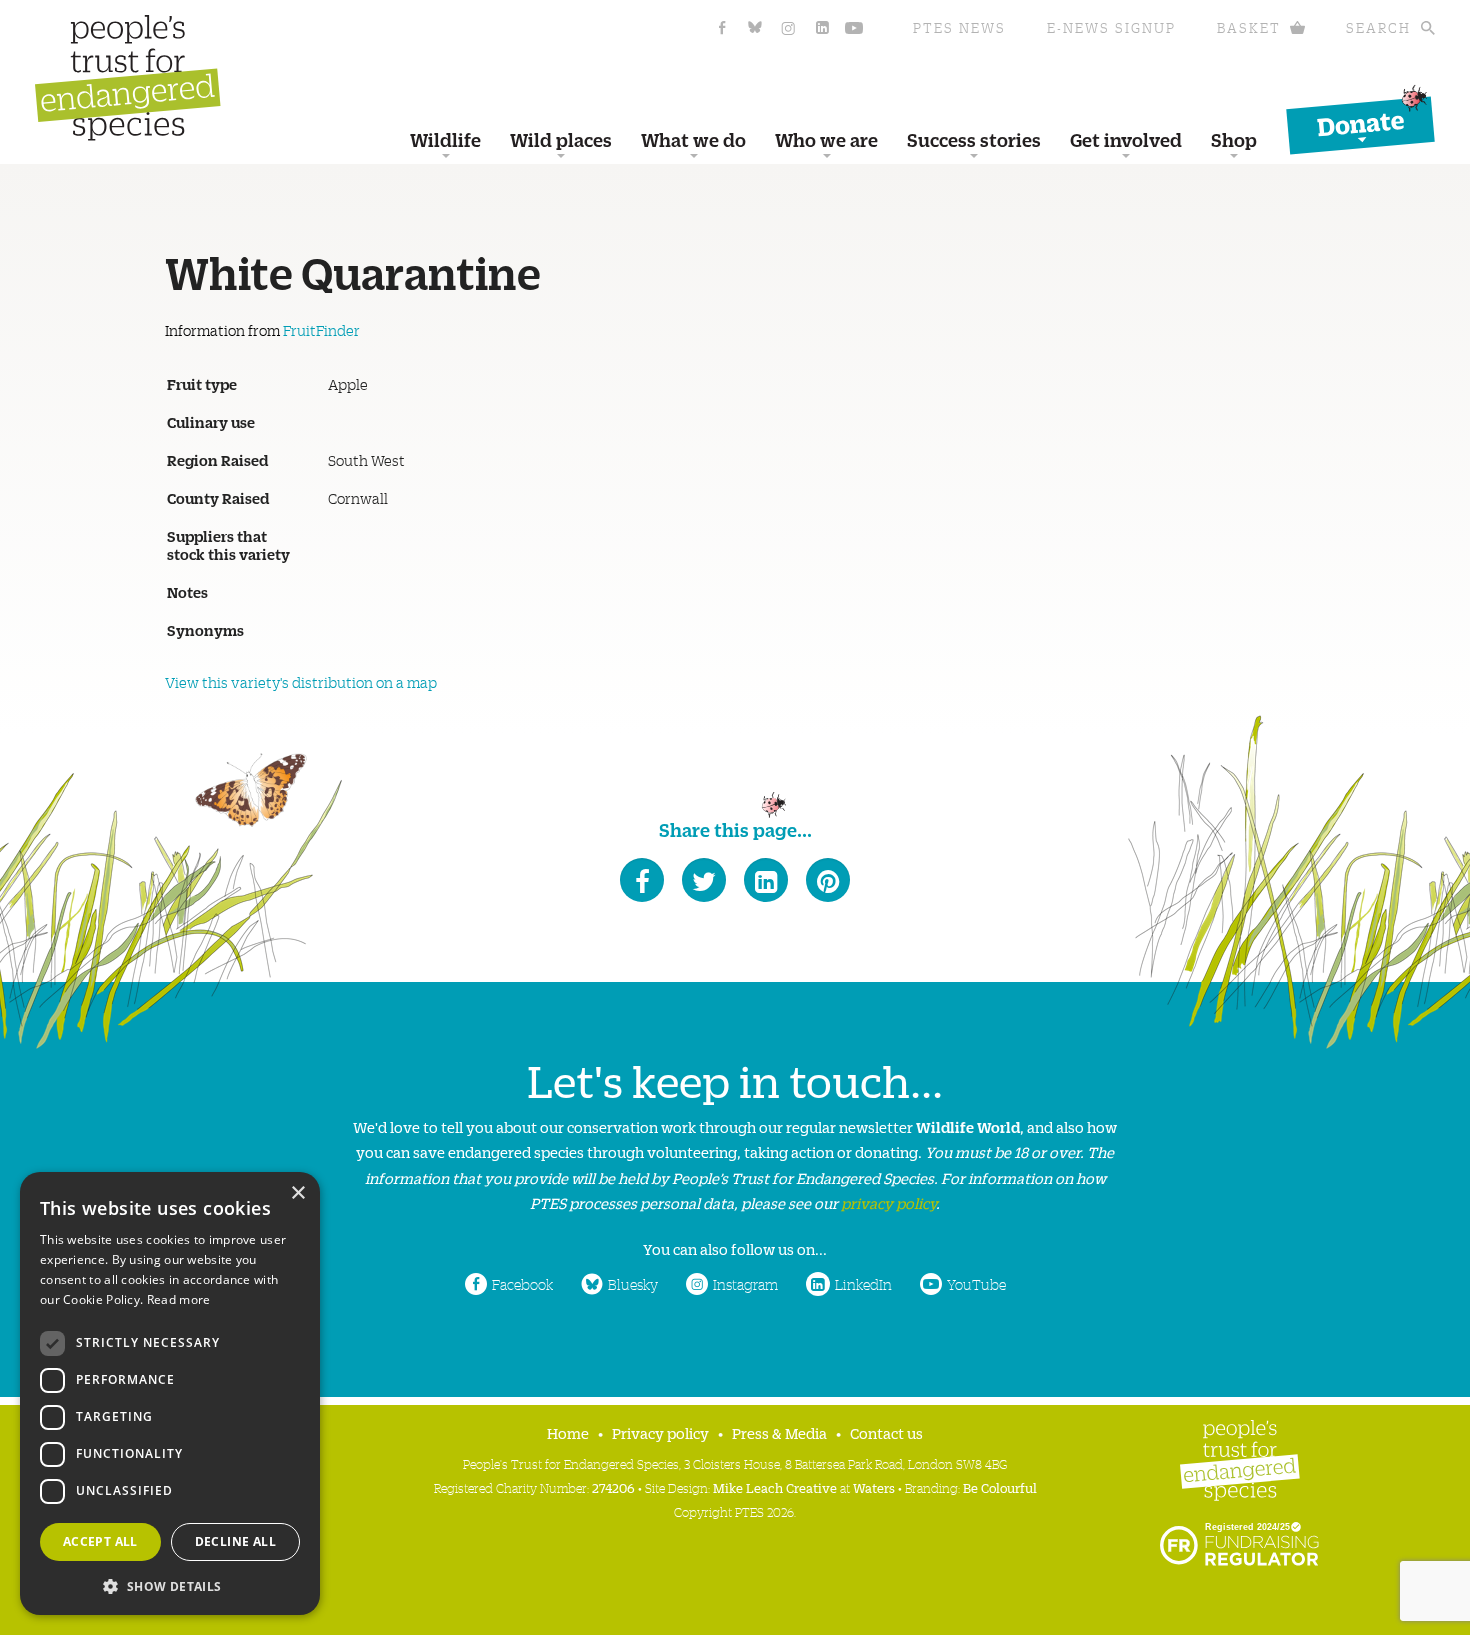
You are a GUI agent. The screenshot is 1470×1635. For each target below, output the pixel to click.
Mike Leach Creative (775, 1487)
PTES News (959, 27)
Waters (874, 1487)
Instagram (745, 1284)
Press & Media (779, 1432)
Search (1378, 27)
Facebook (522, 1284)
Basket (1249, 27)
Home (568, 1432)
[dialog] (170, 1393)
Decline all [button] (235, 1541)
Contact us (886, 1432)
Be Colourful (1000, 1487)
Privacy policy (660, 1432)
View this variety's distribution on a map (301, 682)
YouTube (976, 1284)
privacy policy (888, 1202)
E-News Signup (1111, 27)
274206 (613, 1487)
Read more (179, 1299)
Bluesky (633, 1284)
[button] (170, 1584)
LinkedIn (863, 1284)
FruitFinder (321, 330)
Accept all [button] (100, 1541)
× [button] (297, 1193)
